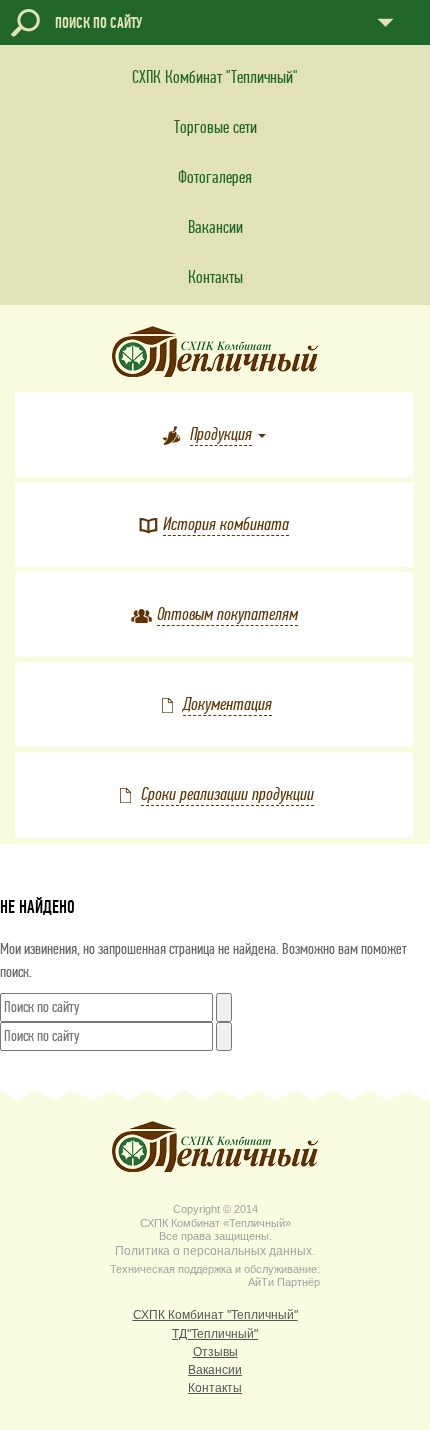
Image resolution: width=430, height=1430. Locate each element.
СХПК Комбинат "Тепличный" (215, 77)
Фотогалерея (215, 177)
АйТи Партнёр (284, 1282)
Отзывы (215, 1352)
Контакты (215, 277)
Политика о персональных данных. (215, 1251)
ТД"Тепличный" (215, 1334)
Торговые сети (215, 127)
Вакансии (215, 227)
